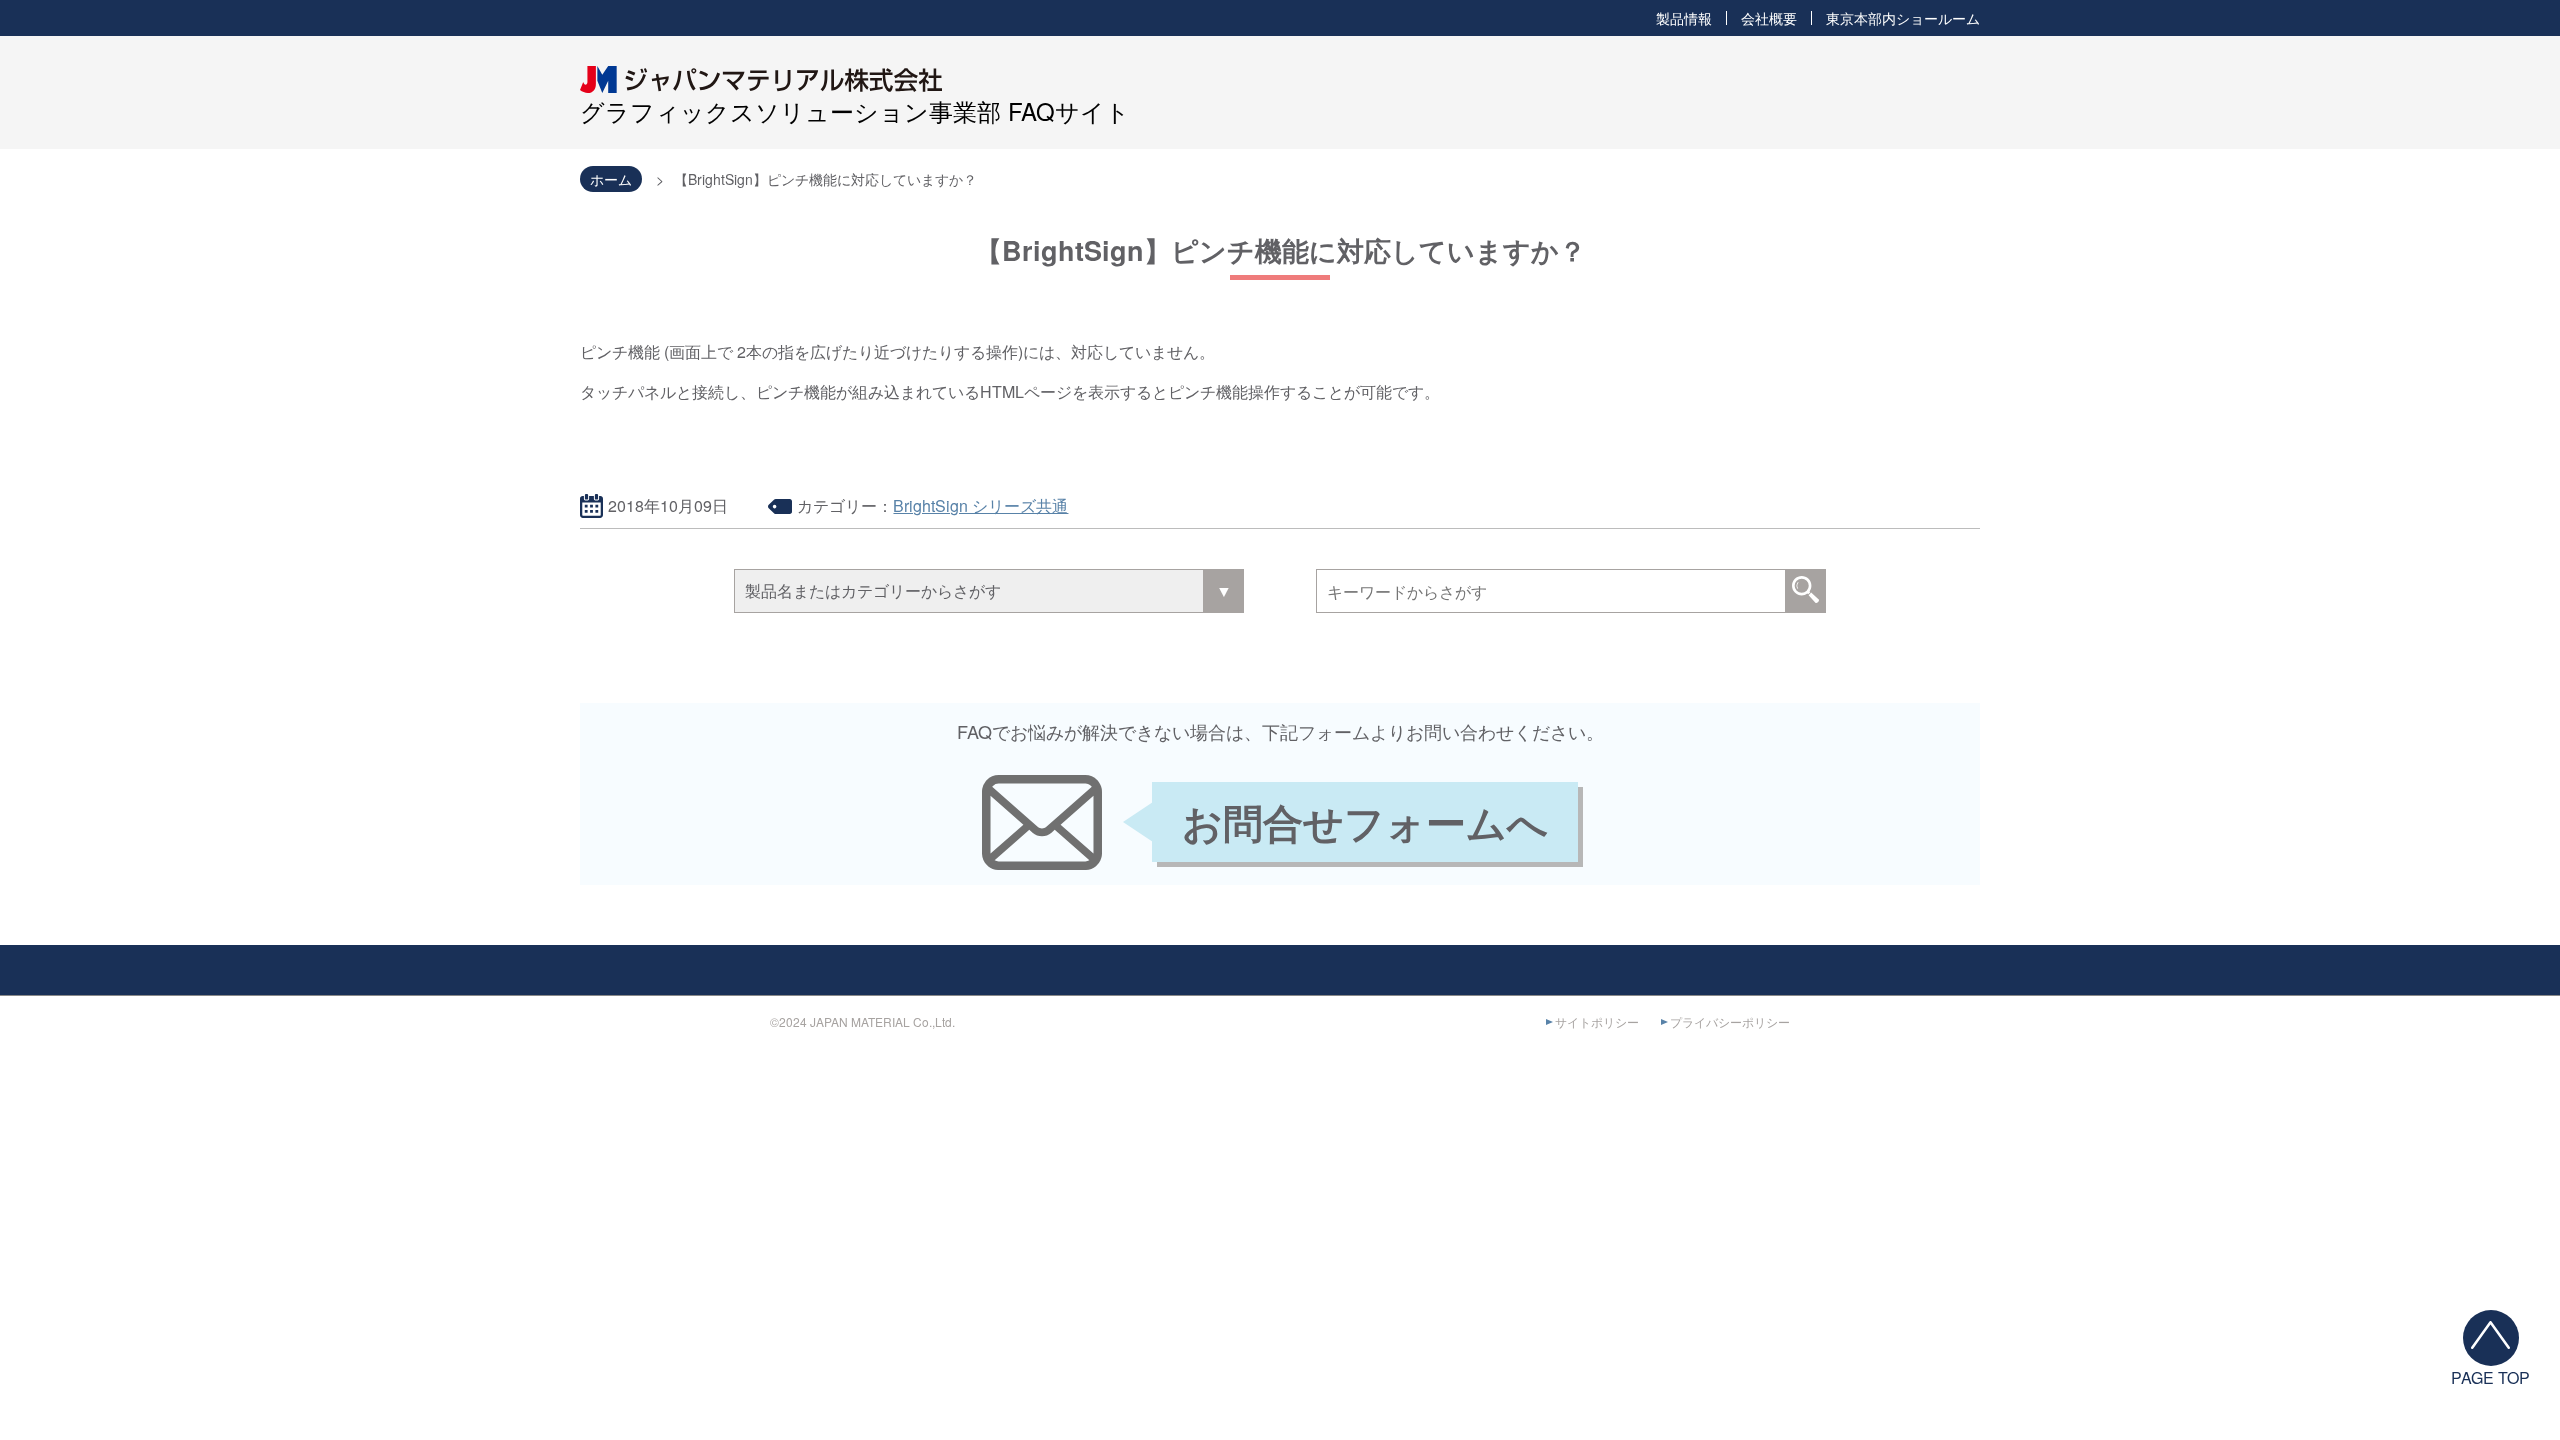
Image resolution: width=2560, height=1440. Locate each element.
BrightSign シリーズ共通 (980, 505)
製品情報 (1684, 18)
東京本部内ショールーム (1903, 18)
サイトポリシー (1597, 1021)
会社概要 (1769, 18)
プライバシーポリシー (1730, 1021)
